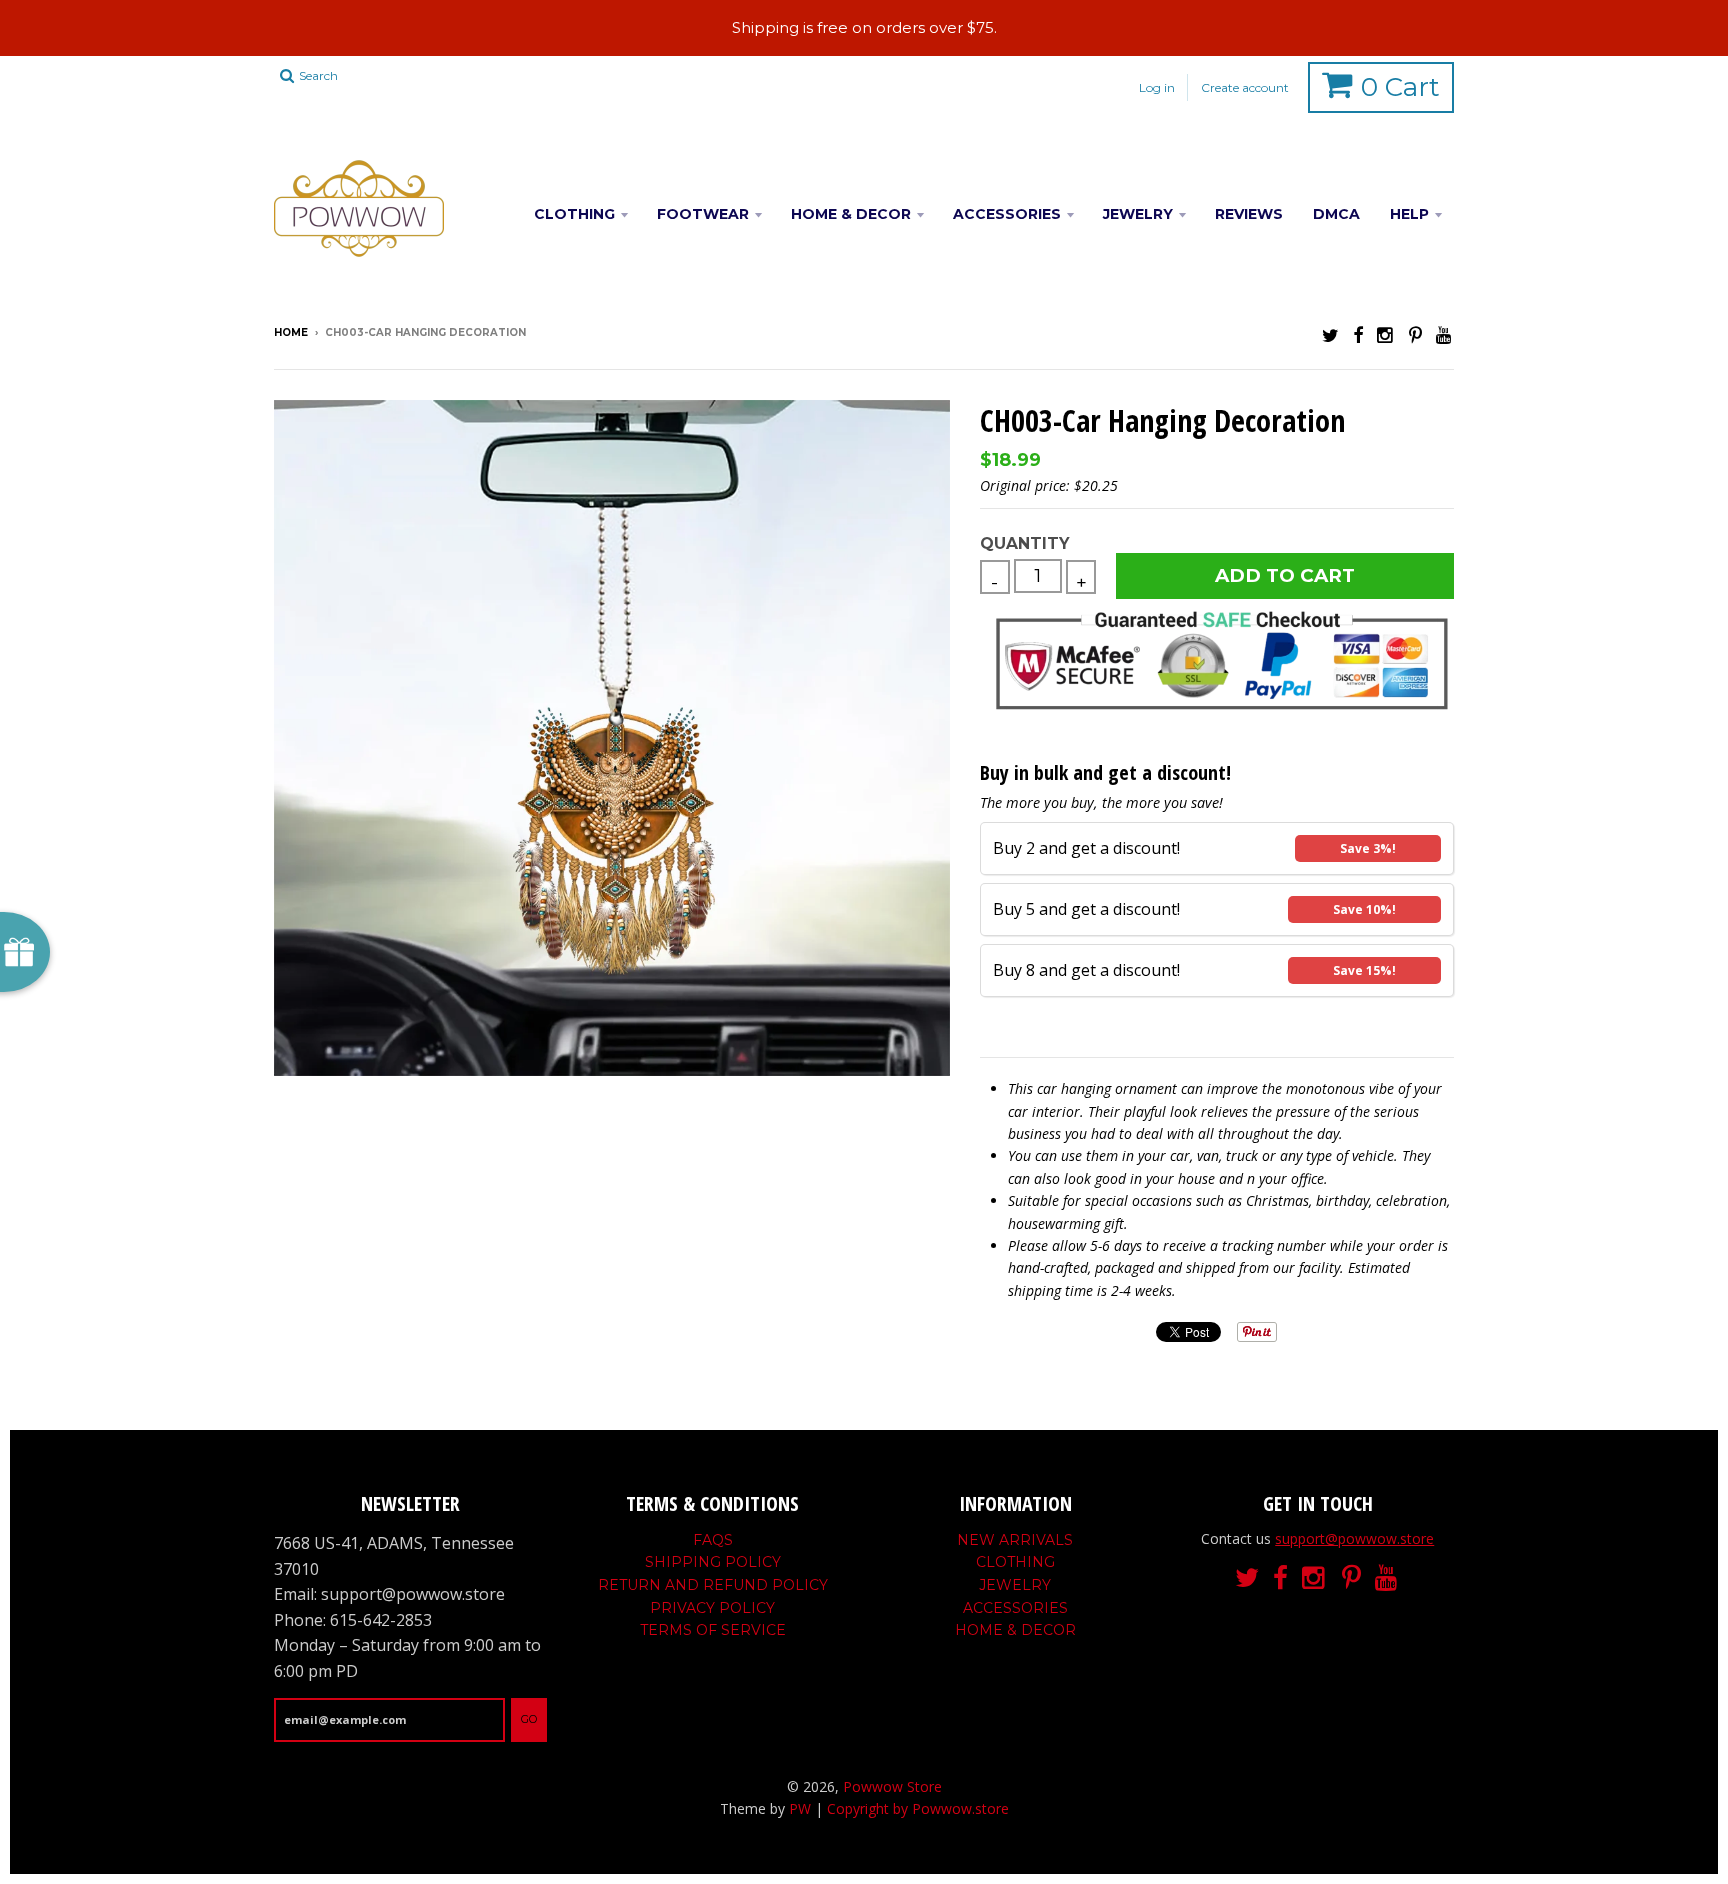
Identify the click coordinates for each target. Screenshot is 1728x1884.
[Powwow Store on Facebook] (1358, 334)
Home (291, 332)
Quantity (1024, 543)
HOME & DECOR (851, 214)
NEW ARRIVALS (1015, 1540)
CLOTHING (574, 214)
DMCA (1336, 214)
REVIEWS (1249, 214)
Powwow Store (892, 1786)
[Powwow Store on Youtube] (1445, 334)
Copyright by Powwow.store (918, 1808)
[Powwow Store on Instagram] (1386, 334)
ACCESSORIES (1007, 214)
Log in (1157, 87)
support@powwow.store (1354, 1538)
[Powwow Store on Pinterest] (1415, 334)
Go (529, 1719)
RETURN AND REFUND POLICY (713, 1585)
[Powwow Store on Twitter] (1330, 334)
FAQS (713, 1540)
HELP (1409, 214)
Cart (1400, 87)
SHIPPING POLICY (713, 1562)
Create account (1245, 87)
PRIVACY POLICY (712, 1608)
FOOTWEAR (703, 214)
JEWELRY (1138, 214)
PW (800, 1808)
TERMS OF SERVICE (713, 1630)
